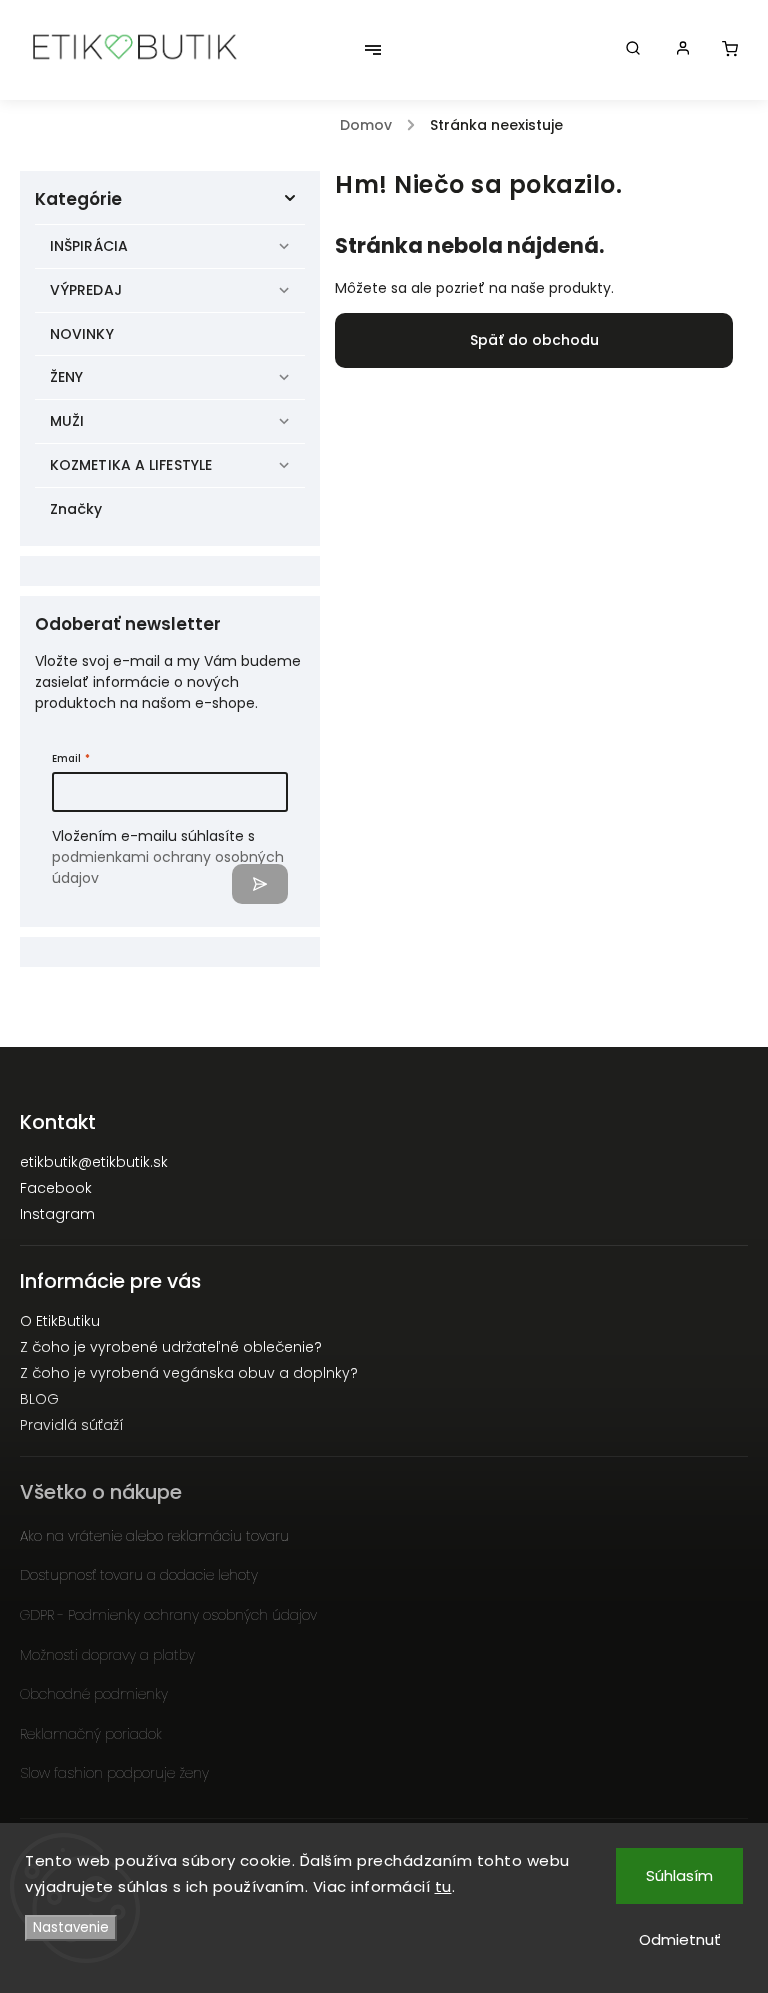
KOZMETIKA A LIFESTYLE (131, 465)
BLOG (39, 1399)
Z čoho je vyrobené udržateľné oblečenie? (171, 1347)
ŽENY (66, 377)
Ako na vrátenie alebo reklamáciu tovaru (154, 1536)
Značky (76, 509)
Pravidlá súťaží (72, 1425)
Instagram (57, 1214)
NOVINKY (82, 334)
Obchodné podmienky (94, 1694)
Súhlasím (679, 1875)
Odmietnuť (680, 1939)
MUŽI (67, 421)
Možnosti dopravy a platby (107, 1655)
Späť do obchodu (534, 340)
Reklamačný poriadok (91, 1734)
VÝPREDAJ (86, 290)
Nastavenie (71, 1927)
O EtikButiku (60, 1321)
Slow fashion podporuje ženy (114, 1773)
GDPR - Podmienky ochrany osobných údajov (168, 1615)
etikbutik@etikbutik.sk (94, 1162)
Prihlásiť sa (260, 884)
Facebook (56, 1188)
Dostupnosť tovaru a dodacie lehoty (139, 1575)
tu (443, 1886)
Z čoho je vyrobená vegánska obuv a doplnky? (189, 1373)
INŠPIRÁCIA (89, 246)
